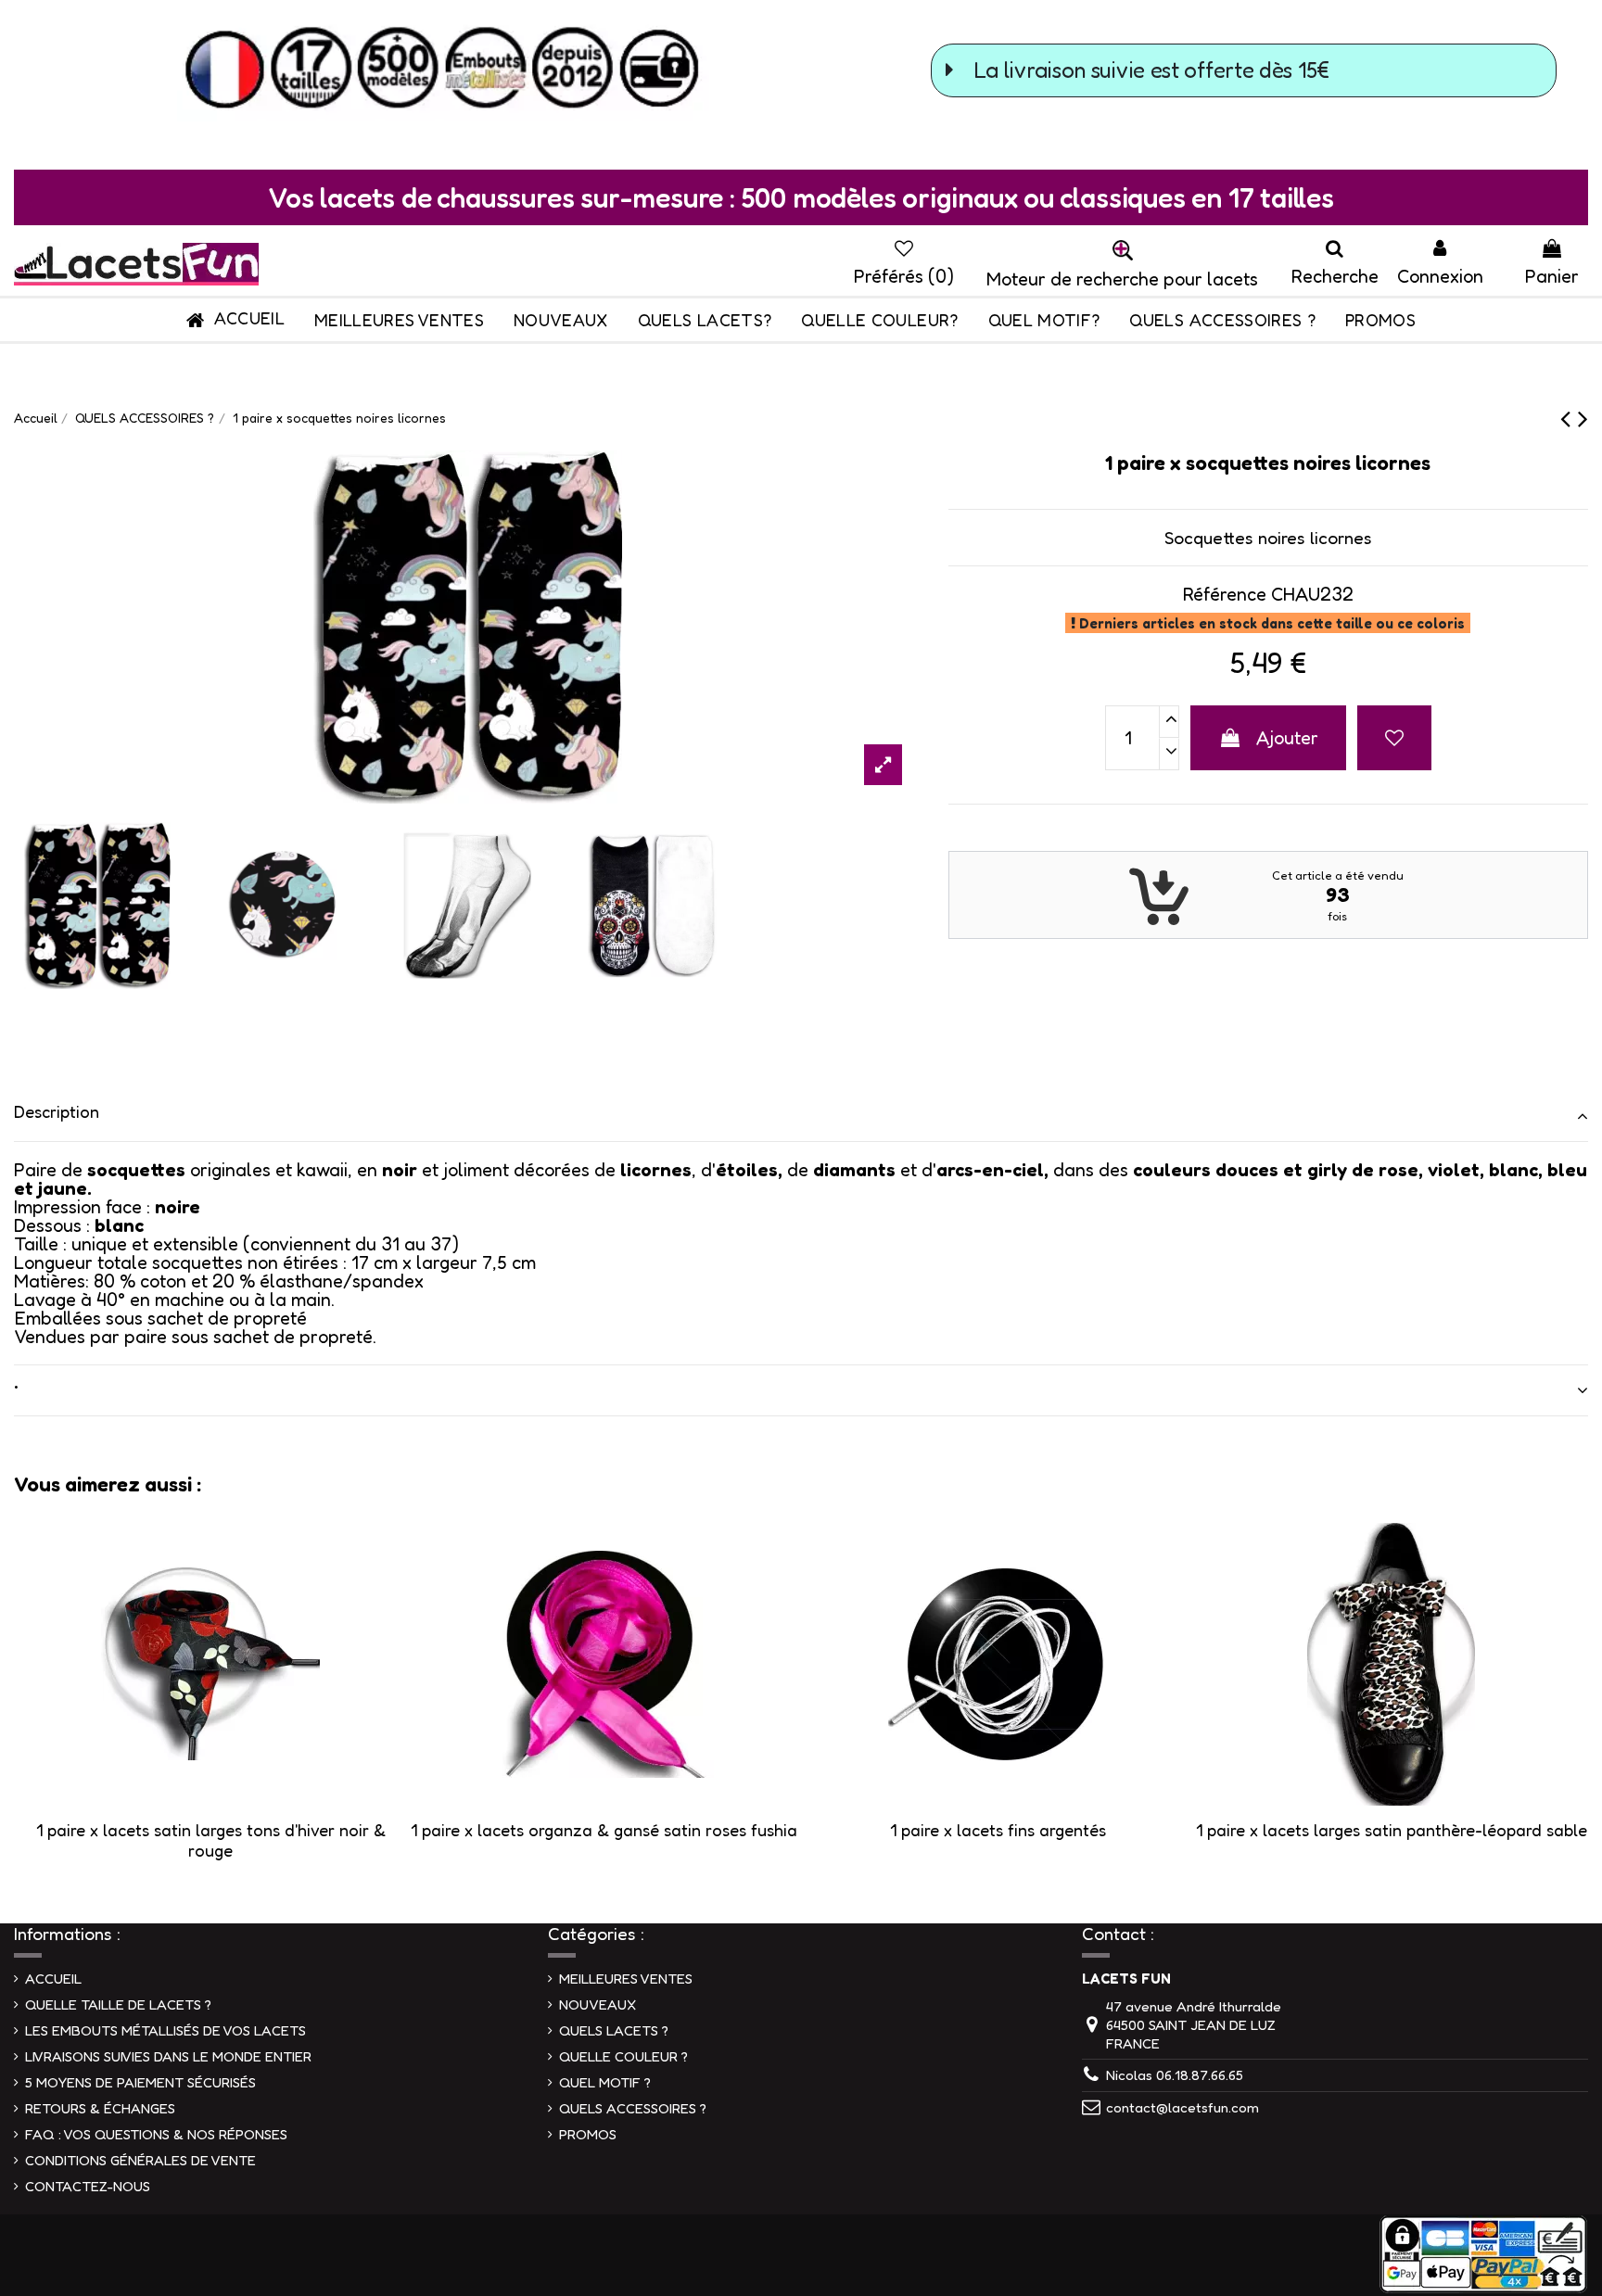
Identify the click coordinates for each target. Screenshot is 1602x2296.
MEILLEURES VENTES (626, 1979)
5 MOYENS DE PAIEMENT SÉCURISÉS (140, 2082)
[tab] (801, 1116)
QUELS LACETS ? (614, 2030)
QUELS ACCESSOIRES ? (633, 2108)
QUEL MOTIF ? (605, 2082)
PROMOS (588, 2134)
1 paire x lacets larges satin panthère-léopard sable (1392, 1830)
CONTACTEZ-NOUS (88, 2186)
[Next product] (1583, 418)
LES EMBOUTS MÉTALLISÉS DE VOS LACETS (165, 2030)
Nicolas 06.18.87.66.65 (1175, 2075)
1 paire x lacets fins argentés (998, 1830)
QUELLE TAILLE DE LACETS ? (118, 2004)
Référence (1224, 594)
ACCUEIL (53, 1979)
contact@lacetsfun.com (1182, 2107)
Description (57, 1111)
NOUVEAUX (598, 2004)
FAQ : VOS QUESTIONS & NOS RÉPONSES (156, 2134)
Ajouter (1287, 738)
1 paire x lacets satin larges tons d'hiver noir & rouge (211, 1840)
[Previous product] (1569, 418)
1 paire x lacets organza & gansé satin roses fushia (604, 1830)
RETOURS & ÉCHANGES (100, 2108)
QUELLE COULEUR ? (623, 2056)
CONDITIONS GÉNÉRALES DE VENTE (140, 2160)
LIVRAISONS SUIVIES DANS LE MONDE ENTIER (168, 2056)
